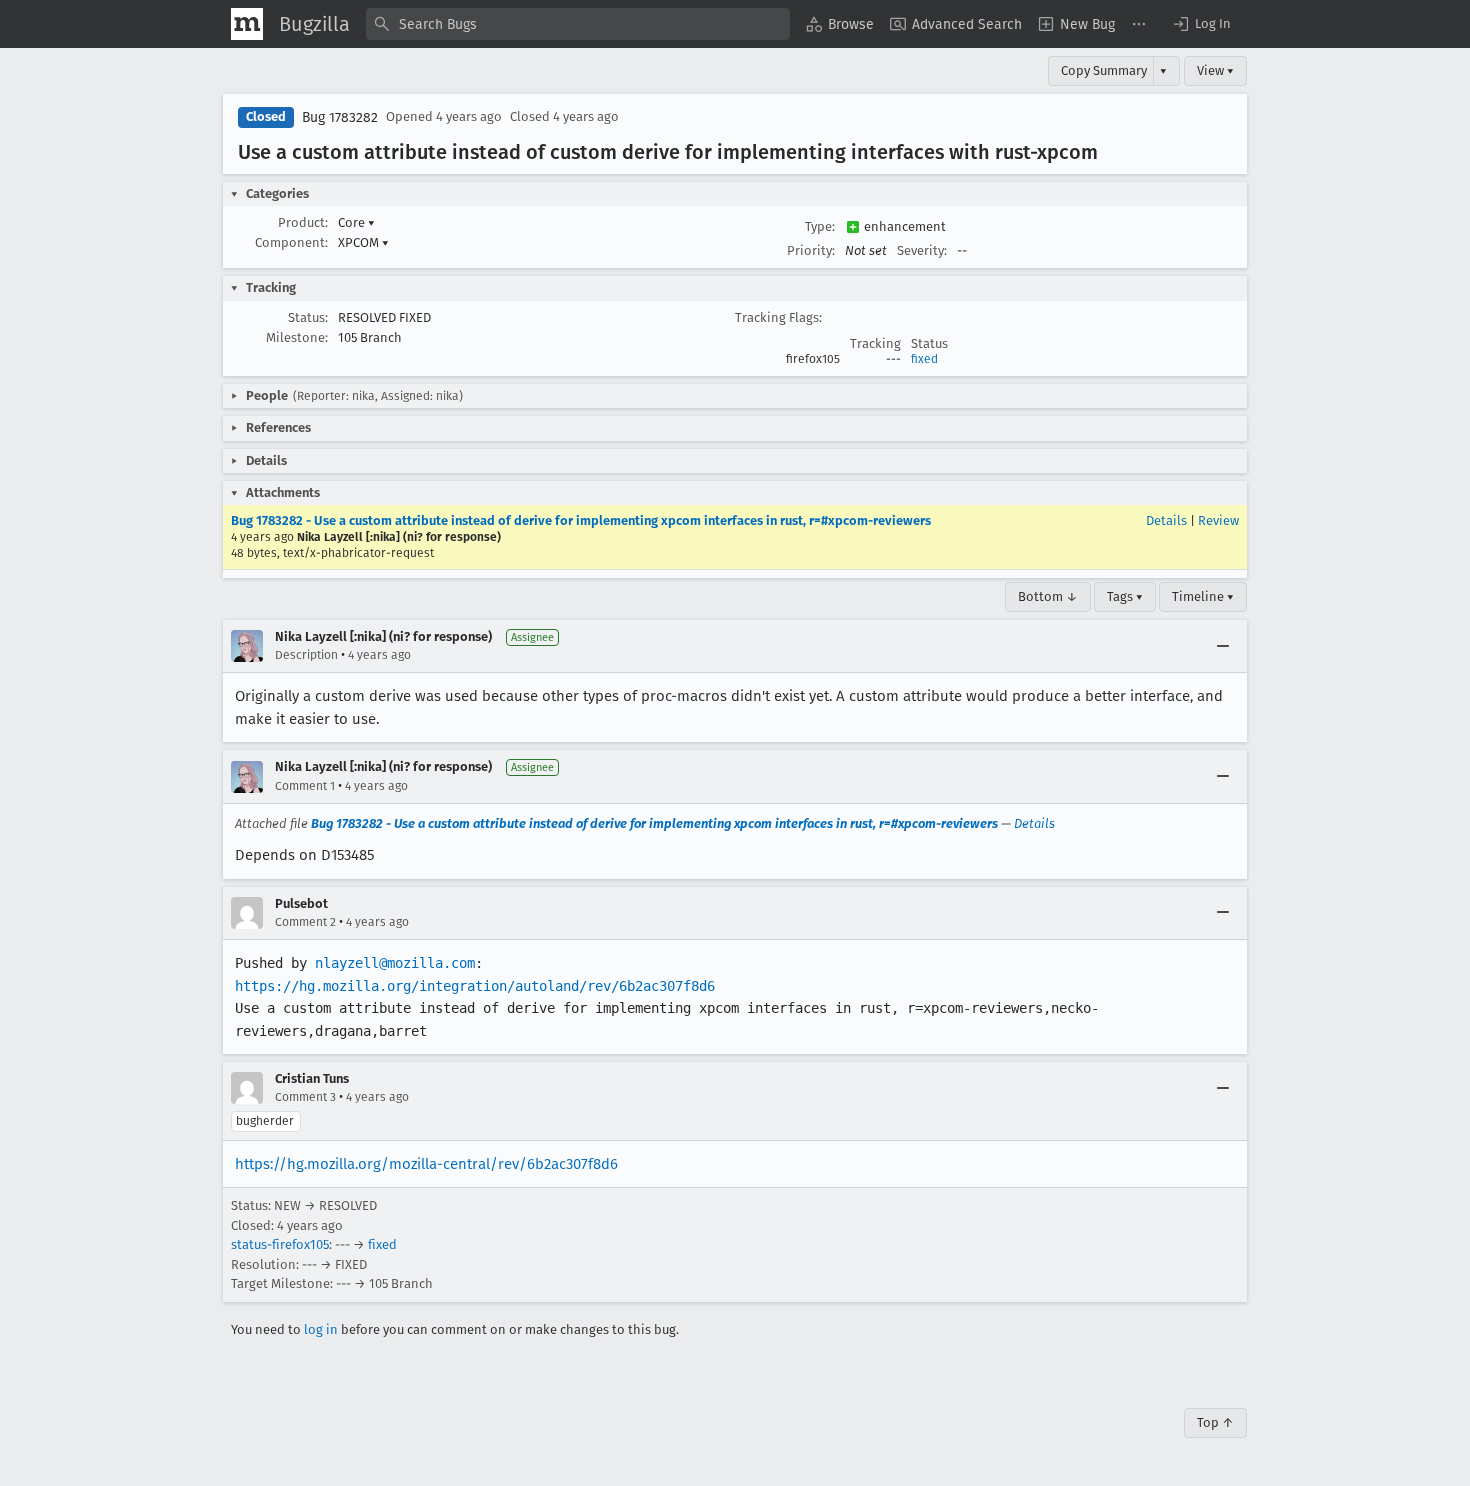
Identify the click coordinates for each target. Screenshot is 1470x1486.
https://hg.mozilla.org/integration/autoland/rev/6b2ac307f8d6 (475, 986)
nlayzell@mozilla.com (395, 963)
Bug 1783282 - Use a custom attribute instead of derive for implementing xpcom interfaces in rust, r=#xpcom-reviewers (581, 520)
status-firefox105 (280, 1244)
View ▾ (1215, 70)
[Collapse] (1223, 646)
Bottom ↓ (1048, 596)
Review (1218, 520)
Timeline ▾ (1203, 596)
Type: (820, 226)
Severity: (922, 250)
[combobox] (578, 24)
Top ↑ (1215, 1422)
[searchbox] (578, 24)
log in (321, 1329)
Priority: (811, 250)
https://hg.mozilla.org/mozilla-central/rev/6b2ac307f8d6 (426, 1164)
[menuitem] (840, 24)
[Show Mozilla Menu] (247, 24)
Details (1166, 520)
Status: (308, 317)
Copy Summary (1104, 70)
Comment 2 (305, 922)
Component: (291, 242)
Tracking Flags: (778, 317)
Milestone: (297, 337)
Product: (303, 222)
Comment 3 (305, 1097)
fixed (924, 359)
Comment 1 (305, 786)
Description (306, 655)
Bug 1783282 (340, 117)
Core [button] (356, 222)
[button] (1201, 24)
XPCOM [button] (363, 242)
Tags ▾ (1125, 596)
